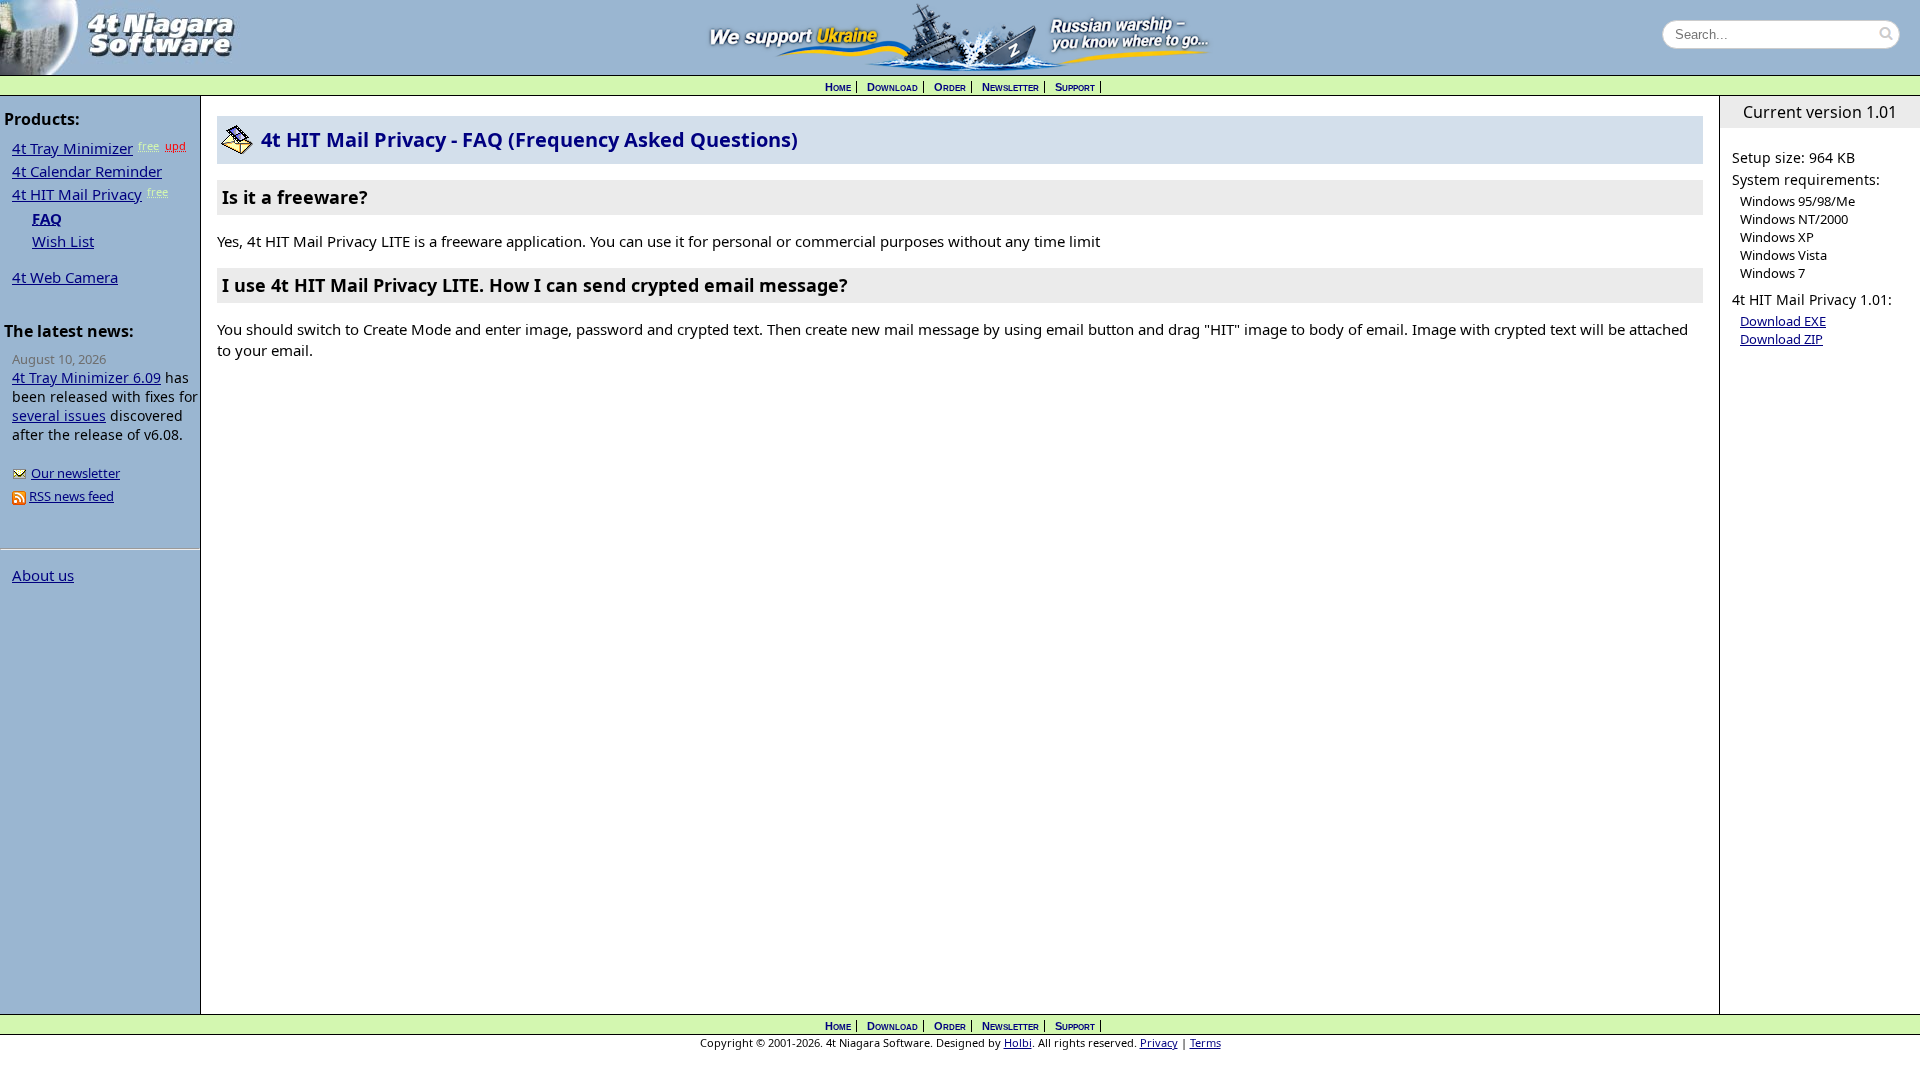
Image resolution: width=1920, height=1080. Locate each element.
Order (950, 87)
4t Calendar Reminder (87, 171)
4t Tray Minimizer (72, 148)
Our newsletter (75, 473)
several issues (59, 415)
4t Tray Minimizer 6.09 (86, 377)
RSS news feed (71, 496)
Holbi (1018, 1042)
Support (1075, 87)
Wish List (63, 241)
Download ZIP (1781, 339)
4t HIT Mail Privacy (77, 194)
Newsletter (1010, 87)
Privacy (1159, 1042)
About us (43, 575)
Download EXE (1783, 321)
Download (892, 87)
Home (838, 87)
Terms (1205, 1042)
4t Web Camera (65, 277)
